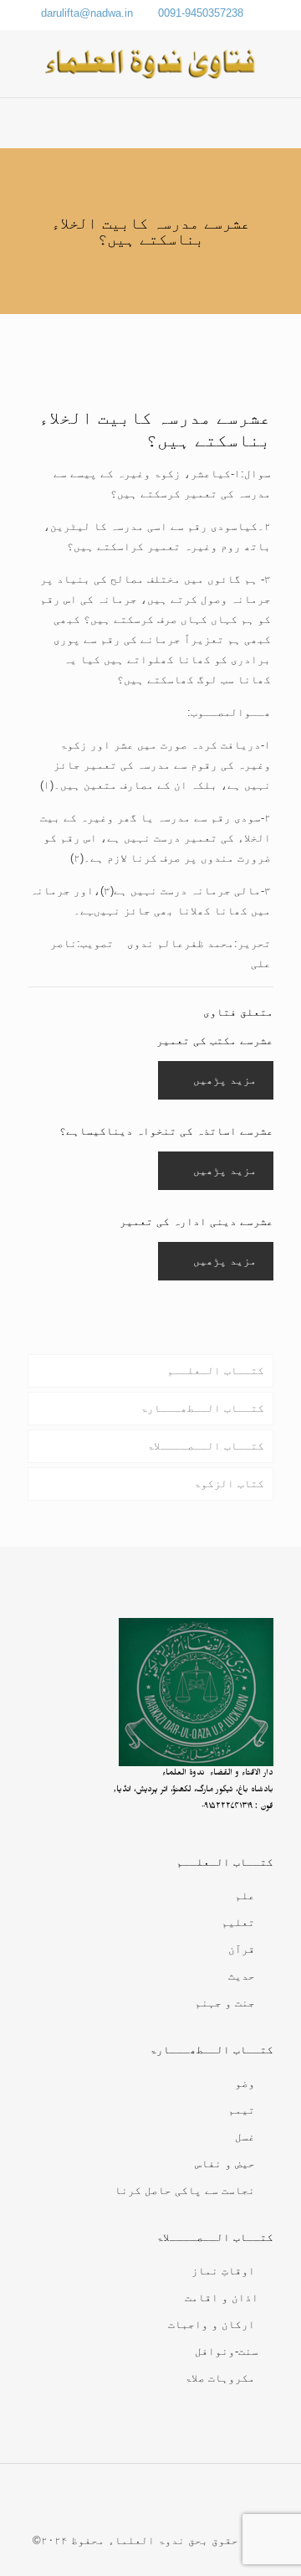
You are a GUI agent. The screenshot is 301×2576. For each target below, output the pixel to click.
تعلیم (238, 1922)
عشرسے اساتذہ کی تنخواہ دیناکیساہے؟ (166, 1131)
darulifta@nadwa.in (87, 13)
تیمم (242, 2110)
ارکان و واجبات (212, 2324)
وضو (245, 2083)
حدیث (242, 1976)
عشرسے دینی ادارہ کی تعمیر (196, 1221)
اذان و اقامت (222, 2298)
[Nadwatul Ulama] (150, 64)
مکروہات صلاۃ (220, 2378)
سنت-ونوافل (227, 2351)
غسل (245, 2137)
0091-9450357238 (201, 13)
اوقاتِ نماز (223, 2271)
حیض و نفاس (225, 2164)
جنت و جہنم (225, 2003)
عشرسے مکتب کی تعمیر (215, 1041)
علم (245, 1896)
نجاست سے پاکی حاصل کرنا (185, 2190)
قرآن (242, 1949)
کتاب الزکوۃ (229, 1484)
